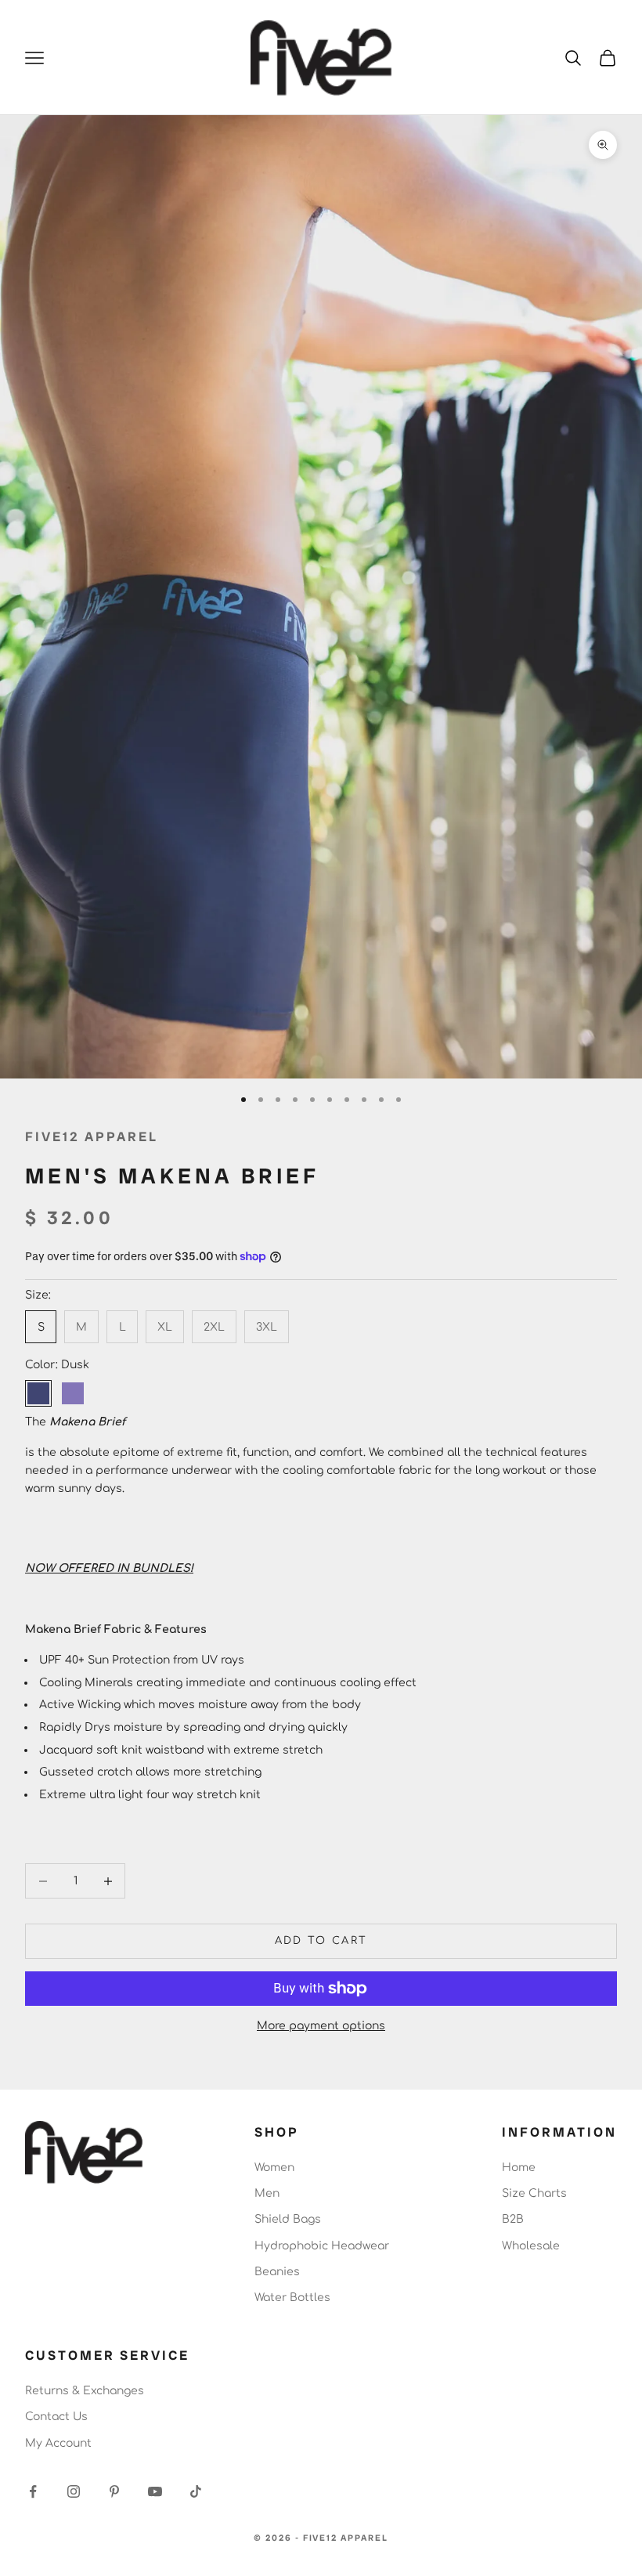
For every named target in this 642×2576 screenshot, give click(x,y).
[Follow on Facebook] (33, 2491)
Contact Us (56, 2417)
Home (519, 2168)
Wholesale (531, 2246)
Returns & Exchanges (85, 2391)
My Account (58, 2443)
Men (267, 2193)
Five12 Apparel (92, 1136)
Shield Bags (288, 2219)
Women (274, 2168)
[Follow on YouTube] (155, 2491)
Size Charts (534, 2193)
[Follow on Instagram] (74, 2491)
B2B (513, 2219)
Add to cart (321, 1941)
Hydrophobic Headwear (322, 2246)
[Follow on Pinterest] (114, 2491)
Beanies (277, 2272)
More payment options (321, 2026)
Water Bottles (292, 2298)
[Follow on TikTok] (196, 2491)
